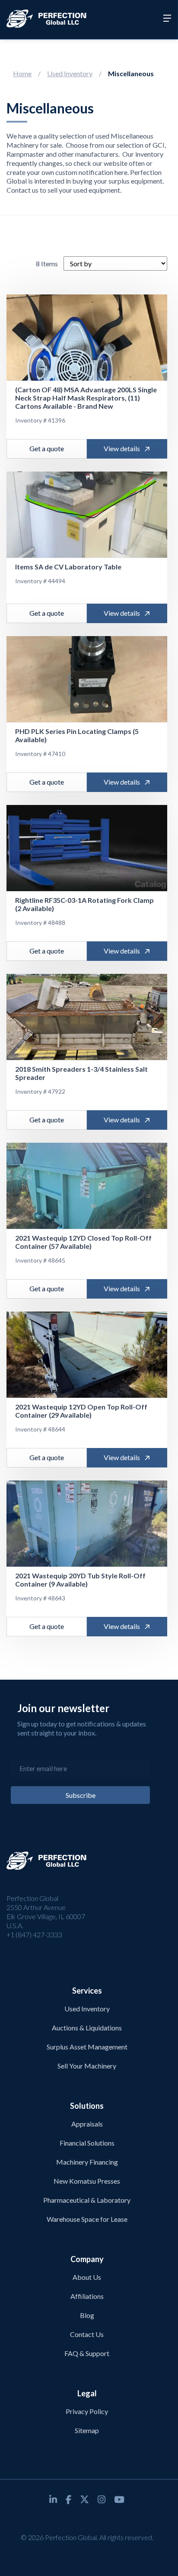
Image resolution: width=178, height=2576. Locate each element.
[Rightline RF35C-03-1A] (87, 848)
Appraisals (87, 2124)
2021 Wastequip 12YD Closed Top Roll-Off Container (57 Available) (83, 1242)
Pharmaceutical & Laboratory (87, 2200)
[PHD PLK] (87, 679)
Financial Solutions (87, 2143)
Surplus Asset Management (87, 2047)
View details (122, 448)
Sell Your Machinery (87, 2066)
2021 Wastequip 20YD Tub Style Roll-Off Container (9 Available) (80, 1580)
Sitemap (87, 2430)
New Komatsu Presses (87, 2181)
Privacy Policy (87, 2411)
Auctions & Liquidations (87, 2028)
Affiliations (87, 2296)
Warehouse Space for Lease (87, 2219)
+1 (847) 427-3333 (34, 1934)
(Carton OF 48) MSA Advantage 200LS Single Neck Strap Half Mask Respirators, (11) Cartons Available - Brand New (86, 398)
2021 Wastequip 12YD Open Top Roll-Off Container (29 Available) (81, 1411)
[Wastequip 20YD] (87, 1524)
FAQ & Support (87, 2353)
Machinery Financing (87, 2162)
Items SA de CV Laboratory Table (68, 567)
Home (22, 73)
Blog (87, 2315)
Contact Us (87, 2334)
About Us (87, 2277)
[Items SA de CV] (87, 515)
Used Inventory (70, 73)
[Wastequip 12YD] (87, 1186)
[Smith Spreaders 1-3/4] (87, 1017)
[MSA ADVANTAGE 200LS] (87, 338)
